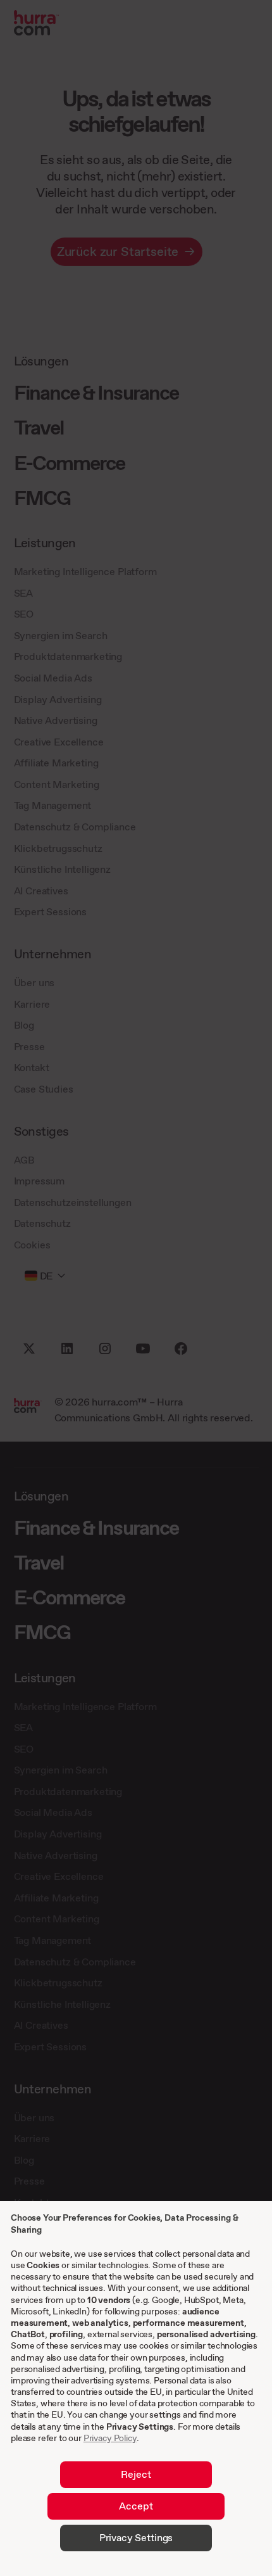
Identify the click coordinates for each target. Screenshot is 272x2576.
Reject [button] (136, 2474)
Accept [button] (136, 2506)
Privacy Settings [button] (136, 2537)
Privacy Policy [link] (110, 2438)
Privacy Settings (140, 2427)
